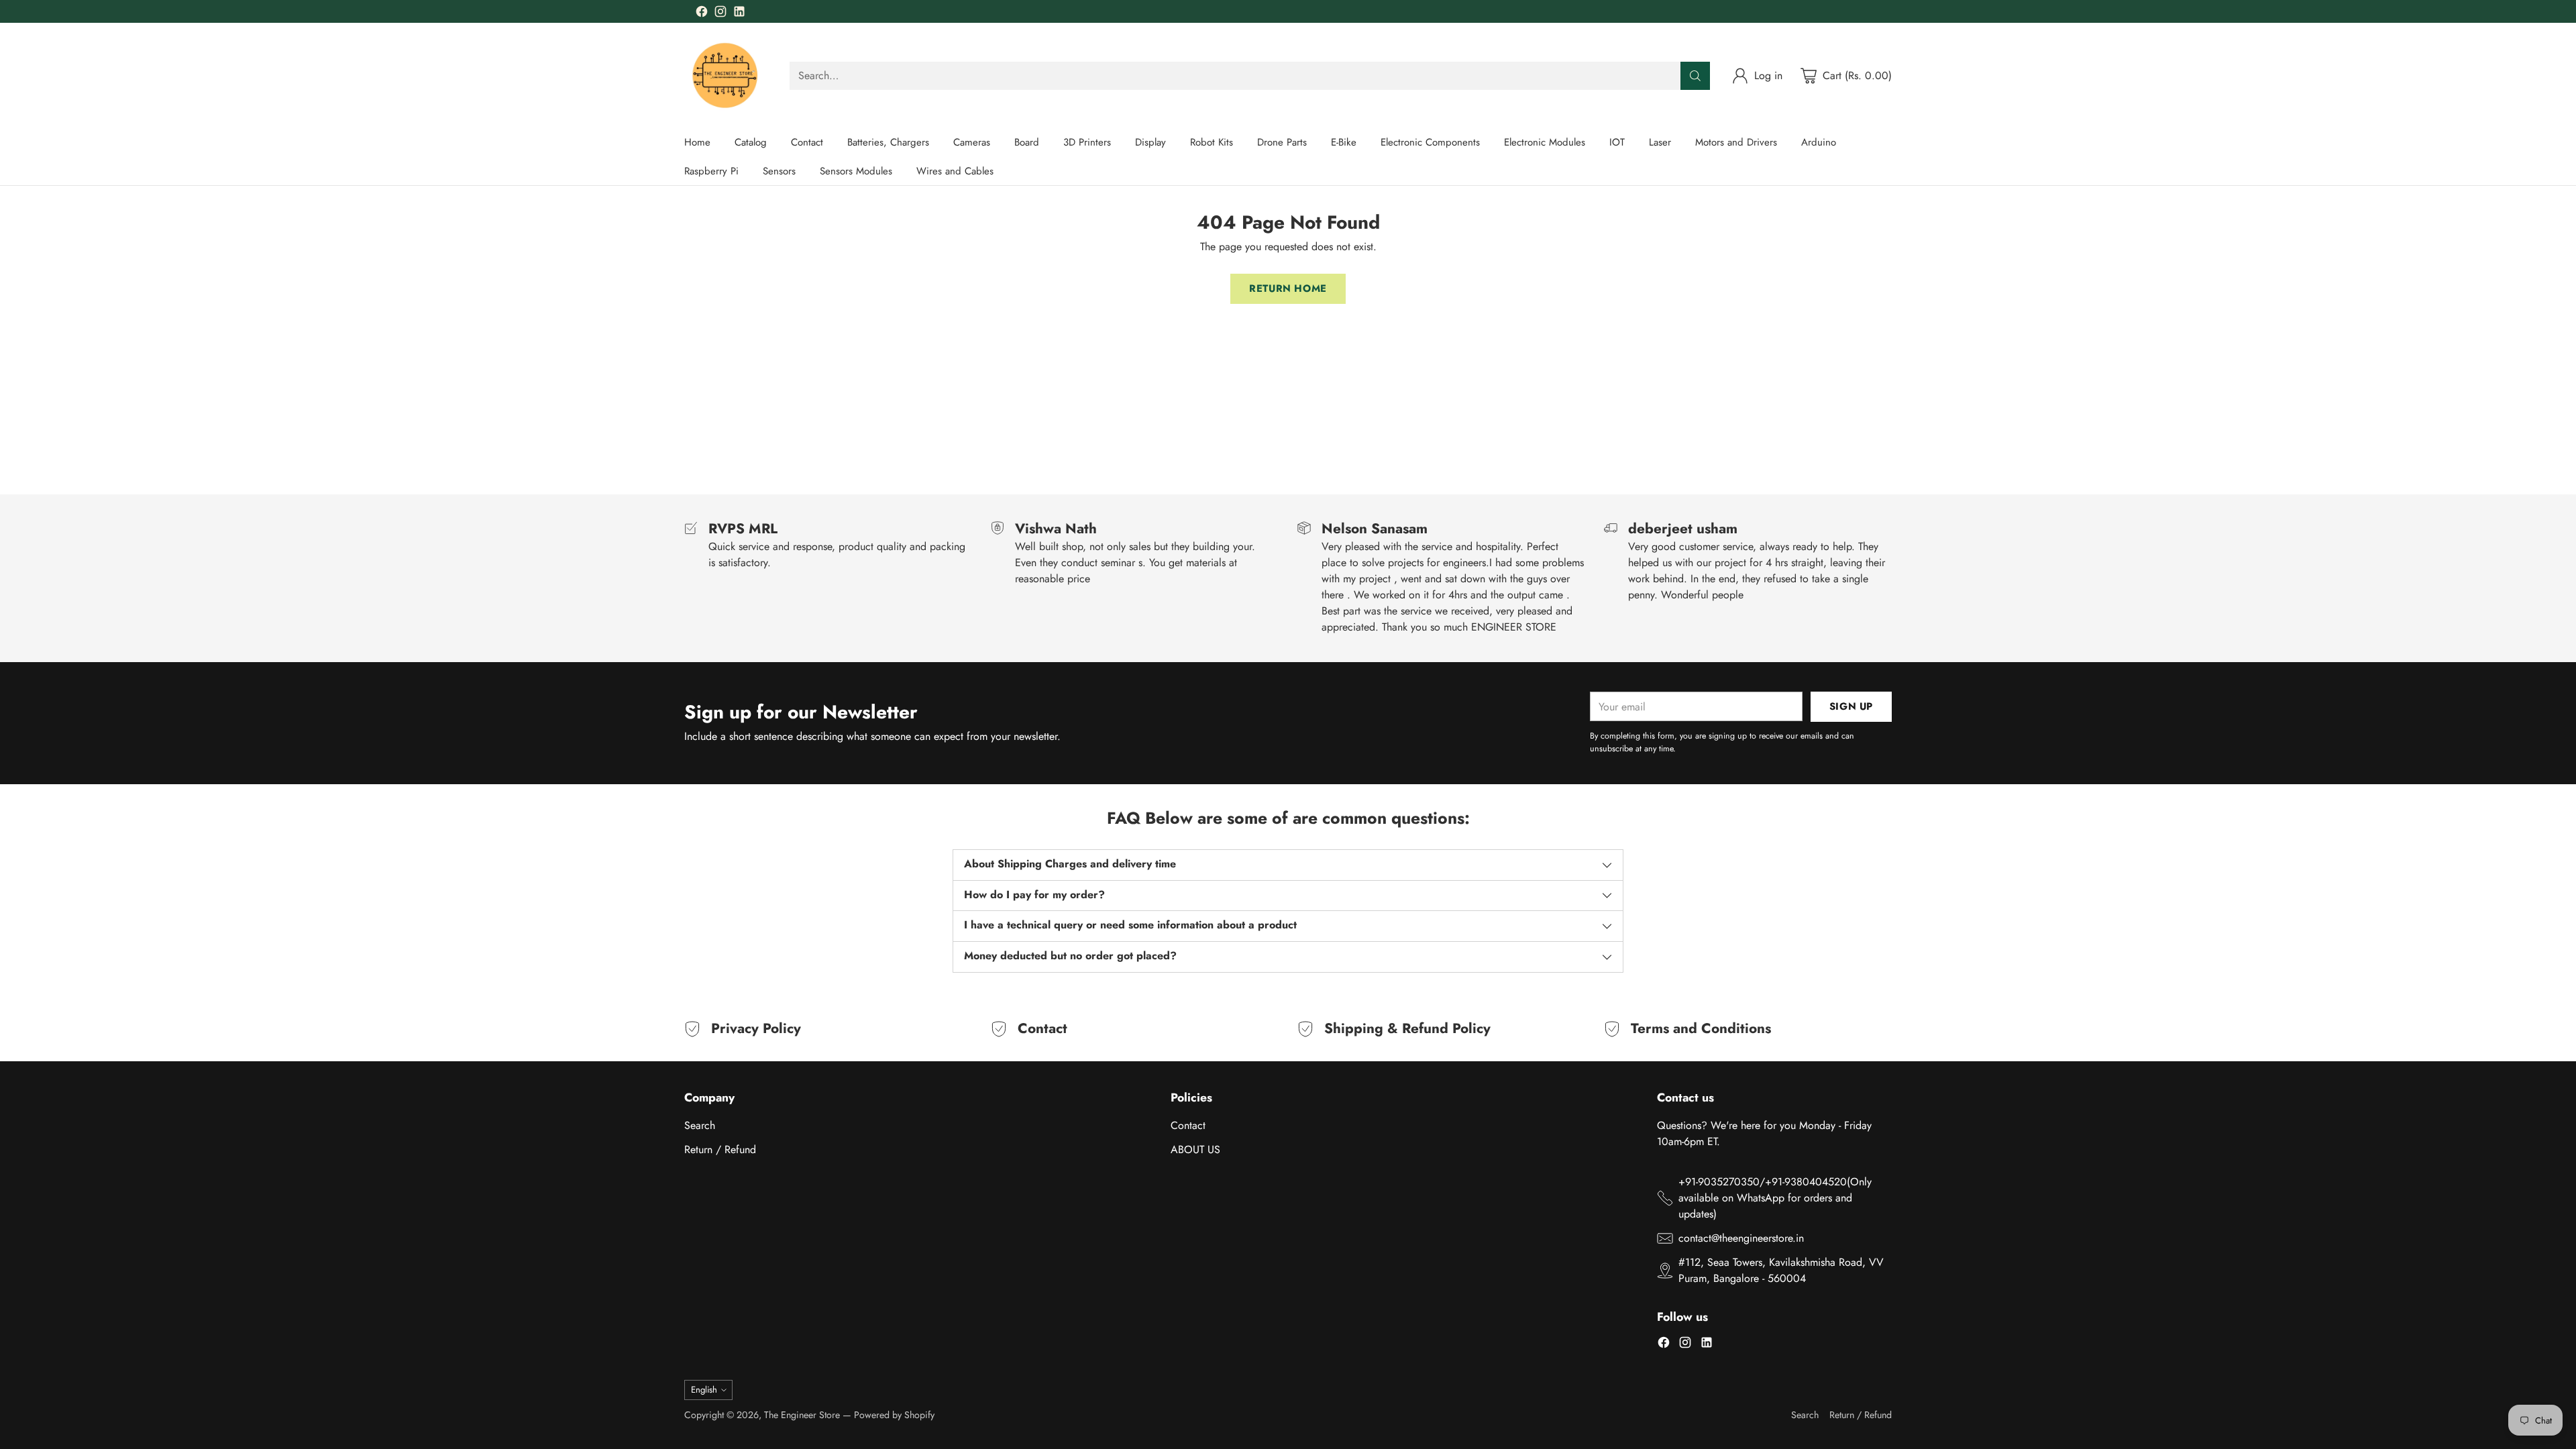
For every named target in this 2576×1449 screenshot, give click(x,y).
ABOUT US (1195, 1149)
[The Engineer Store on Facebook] (702, 14)
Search (700, 1125)
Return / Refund (720, 1149)
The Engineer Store (802, 1415)
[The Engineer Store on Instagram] (720, 14)
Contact (1188, 1125)
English (704, 1390)
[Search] (1695, 76)
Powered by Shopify (894, 1415)
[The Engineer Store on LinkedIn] (739, 14)
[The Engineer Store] (726, 75)
